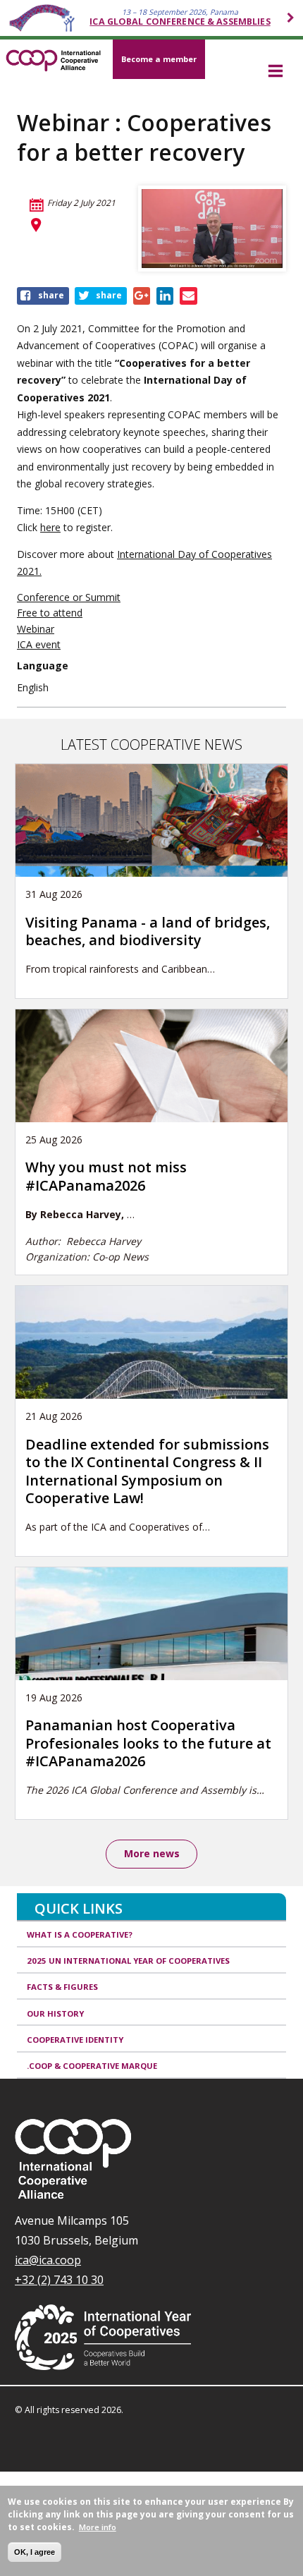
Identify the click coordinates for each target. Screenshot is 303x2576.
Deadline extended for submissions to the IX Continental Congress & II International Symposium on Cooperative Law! (147, 1471)
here (50, 527)
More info (98, 2527)
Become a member (159, 59)
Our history (55, 2013)
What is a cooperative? (80, 1934)
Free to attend (50, 613)
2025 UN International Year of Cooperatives (128, 1961)
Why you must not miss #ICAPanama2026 (106, 1176)
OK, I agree (35, 2552)
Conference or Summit (69, 597)
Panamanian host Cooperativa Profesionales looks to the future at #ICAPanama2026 (148, 1743)
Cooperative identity (75, 2040)
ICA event (39, 644)
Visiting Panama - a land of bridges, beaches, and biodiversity (148, 931)
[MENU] (275, 72)
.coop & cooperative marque (92, 2066)
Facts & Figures (62, 1987)
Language (43, 666)
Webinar (36, 629)
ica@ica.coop (48, 2260)
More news (152, 1853)
